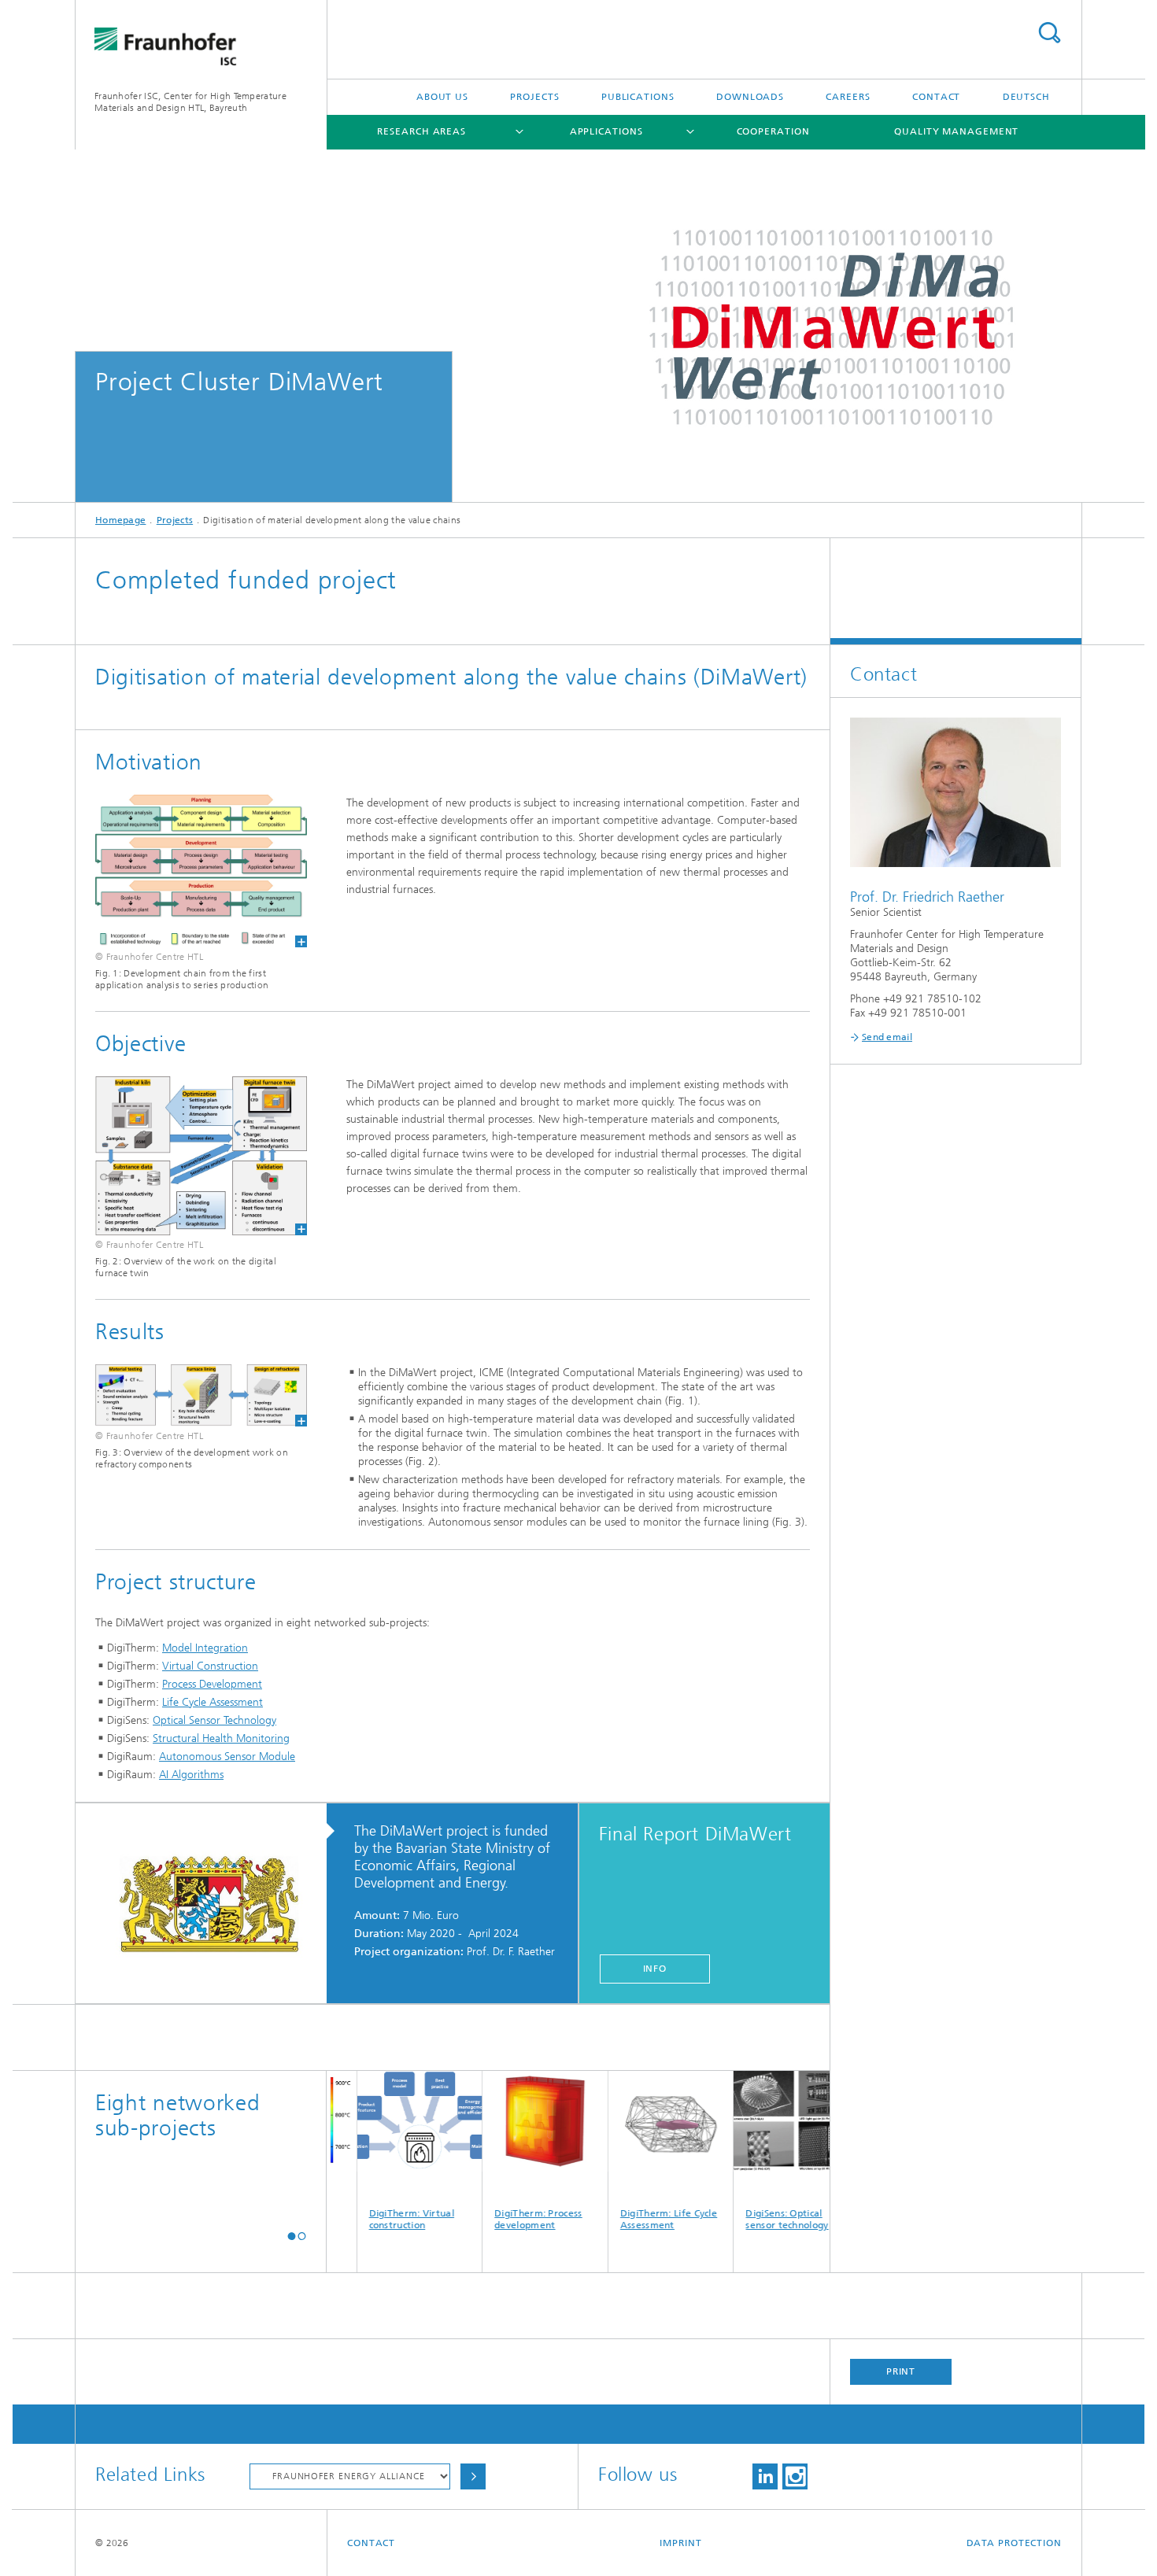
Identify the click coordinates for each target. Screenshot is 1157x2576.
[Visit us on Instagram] (795, 2476)
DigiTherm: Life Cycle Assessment (614, 2219)
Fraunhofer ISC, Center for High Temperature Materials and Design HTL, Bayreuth (190, 102)
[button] (292, 2236)
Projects (534, 97)
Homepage (120, 520)
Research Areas (421, 131)
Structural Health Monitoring (221, 1738)
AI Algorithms (191, 1775)
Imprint (680, 2543)
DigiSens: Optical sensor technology (732, 2219)
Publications (638, 97)
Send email (887, 1037)
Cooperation (773, 131)
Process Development (212, 1684)
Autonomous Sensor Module (227, 1757)
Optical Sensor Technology (214, 1720)
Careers (848, 97)
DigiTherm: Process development (483, 2219)
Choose (473, 2476)
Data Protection (1015, 2543)
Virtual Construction (210, 1666)
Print (901, 2371)
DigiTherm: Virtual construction (356, 2219)
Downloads (750, 97)
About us (442, 97)
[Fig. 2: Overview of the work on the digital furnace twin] (201, 1156)
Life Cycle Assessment (213, 1702)
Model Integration (205, 1648)
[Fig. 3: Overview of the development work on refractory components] (201, 1395)
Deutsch (1026, 97)
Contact (936, 97)
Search (1049, 33)
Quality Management (956, 131)
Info (655, 1969)
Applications (606, 131)
